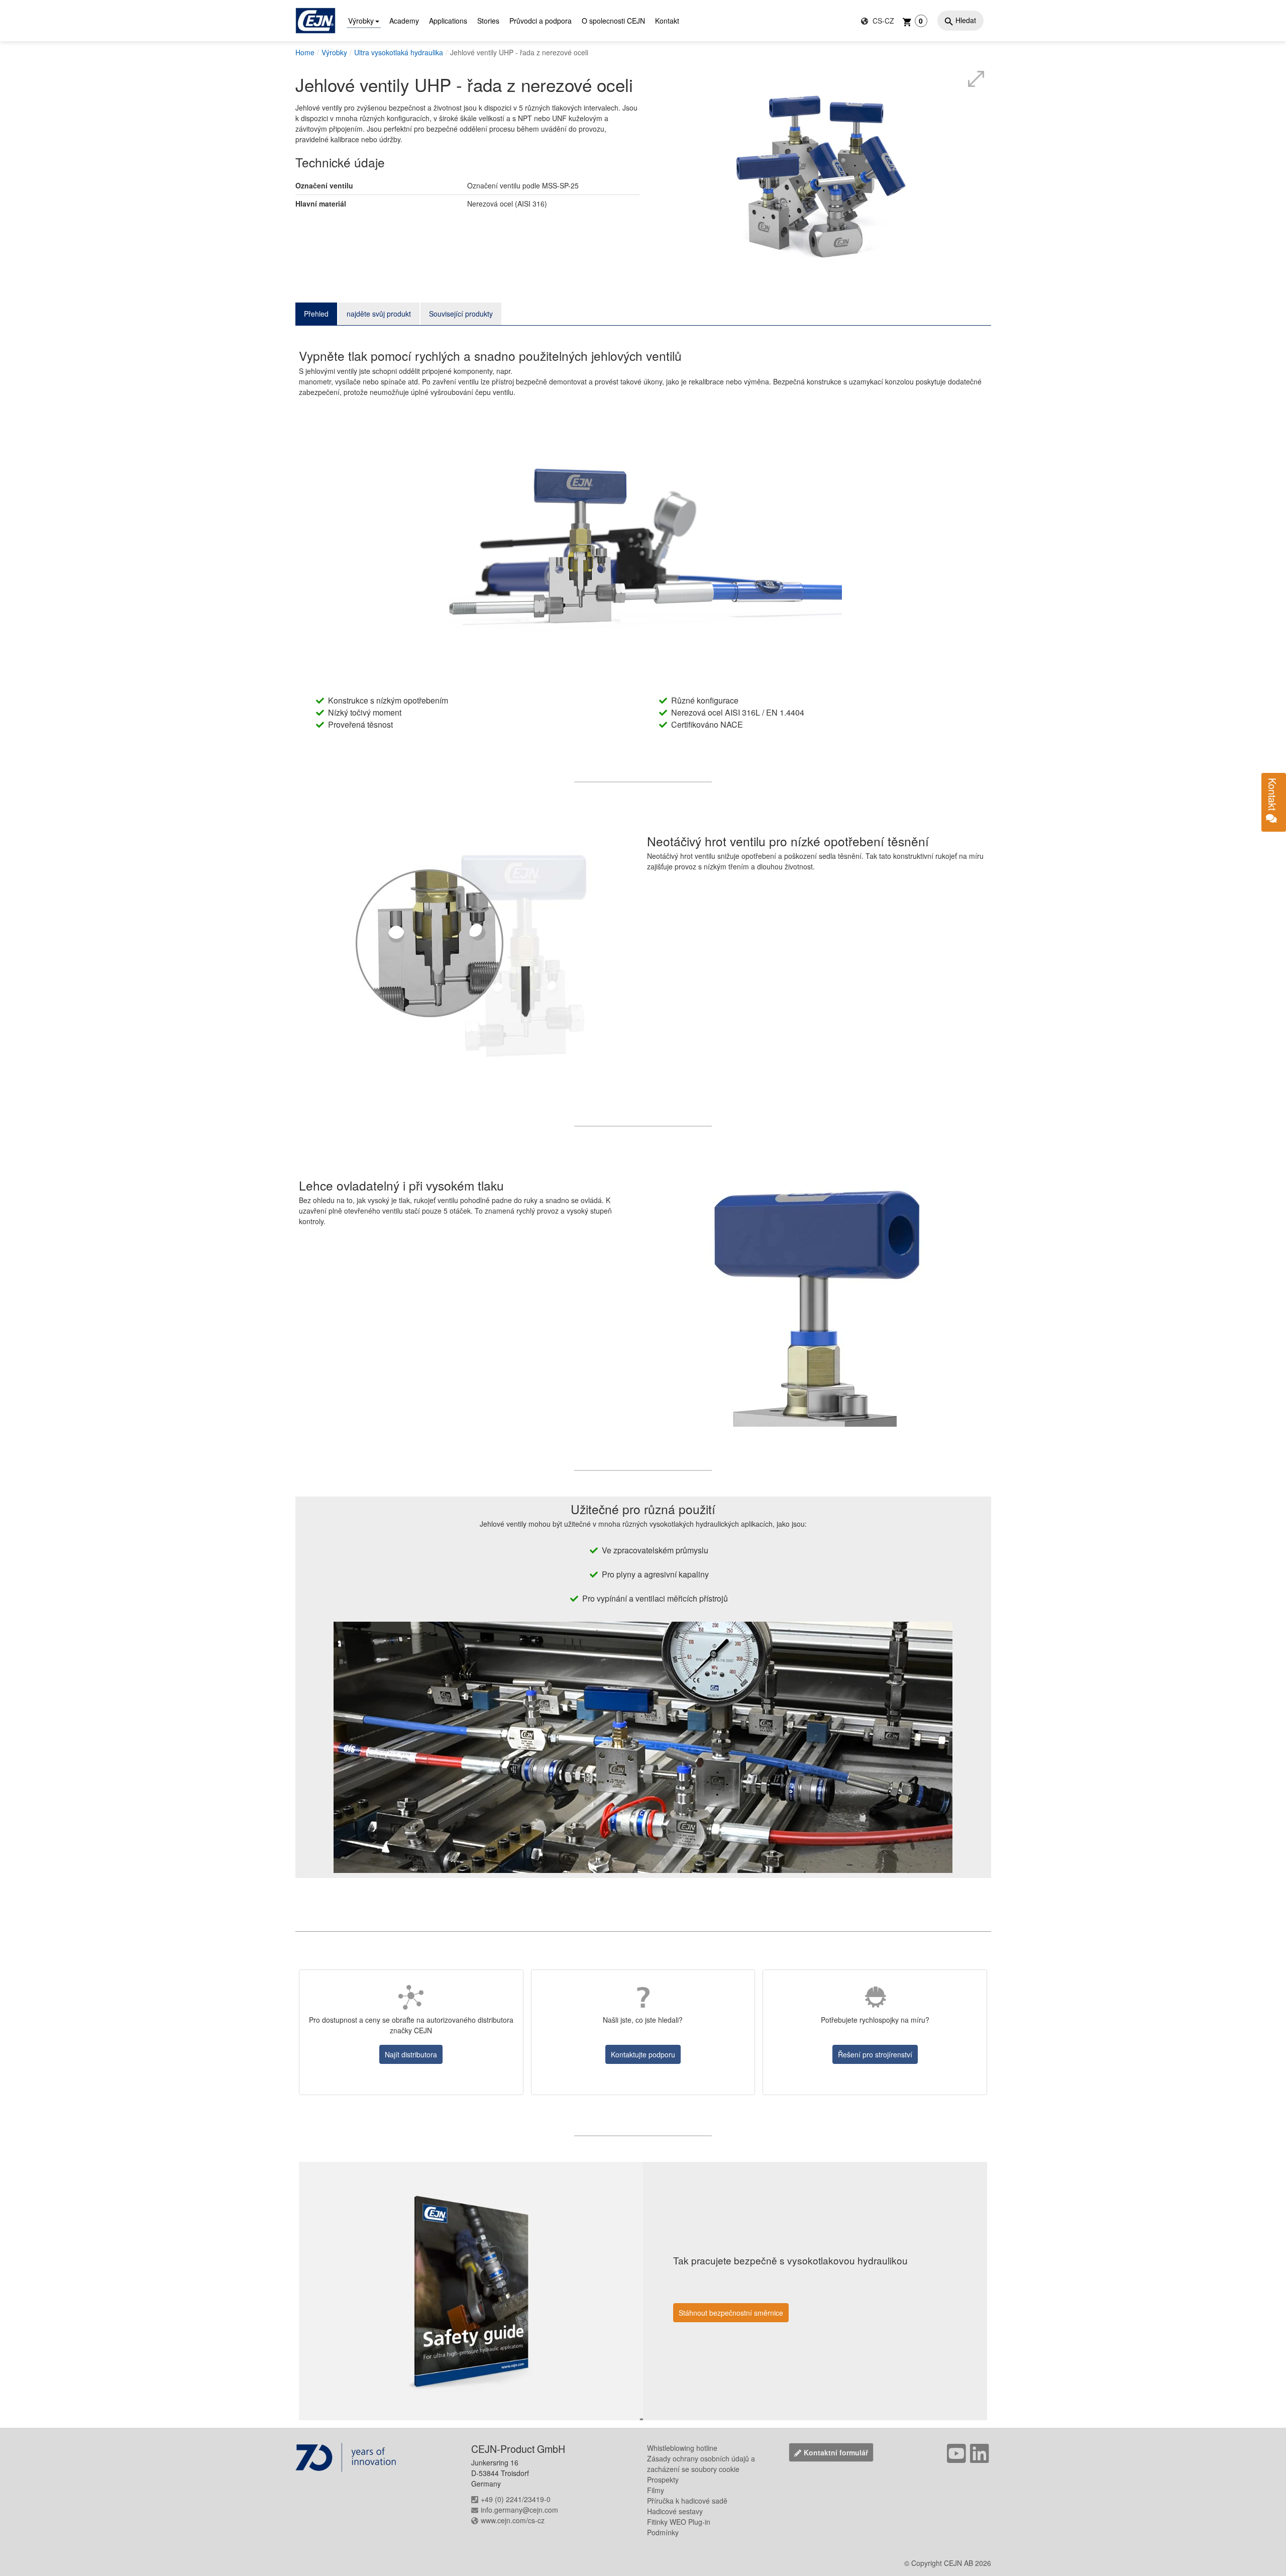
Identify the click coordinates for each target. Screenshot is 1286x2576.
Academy (404, 21)
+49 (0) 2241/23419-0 (516, 2499)
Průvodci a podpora (541, 21)
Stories (488, 21)
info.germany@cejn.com (519, 2510)
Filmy (656, 2490)
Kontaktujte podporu (643, 2054)
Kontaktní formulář (836, 2452)
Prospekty (663, 2480)
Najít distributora (411, 2054)
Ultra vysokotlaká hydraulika (399, 52)
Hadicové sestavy (675, 2511)
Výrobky (361, 21)
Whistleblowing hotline (682, 2448)
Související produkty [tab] (461, 314)
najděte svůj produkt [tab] (379, 314)
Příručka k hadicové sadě (687, 2501)
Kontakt (667, 21)
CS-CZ (882, 21)
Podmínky (663, 2532)
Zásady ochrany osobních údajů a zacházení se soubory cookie (701, 2464)
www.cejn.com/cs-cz (513, 2520)
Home (305, 52)
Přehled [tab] (316, 314)
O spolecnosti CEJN (613, 21)
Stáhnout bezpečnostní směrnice (731, 2313)
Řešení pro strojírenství (875, 2054)
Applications (448, 21)
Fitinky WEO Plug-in (679, 2522)
